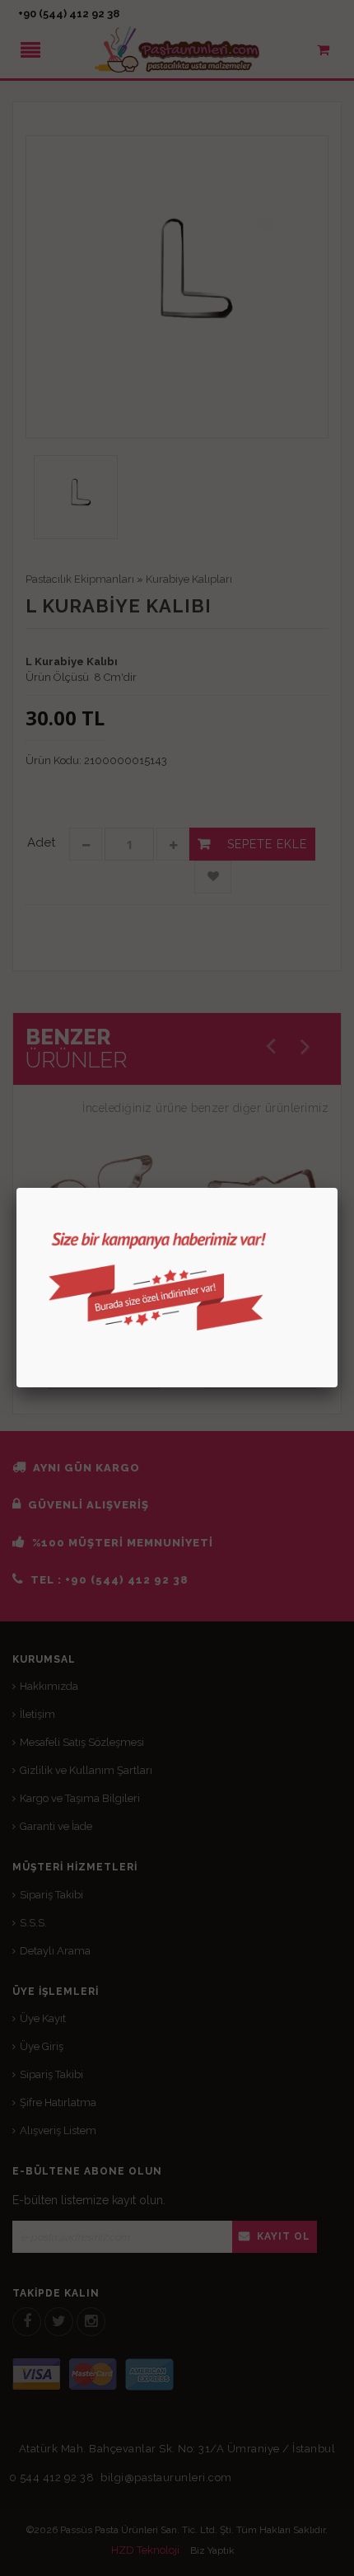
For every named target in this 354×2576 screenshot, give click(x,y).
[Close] (338, 1188)
